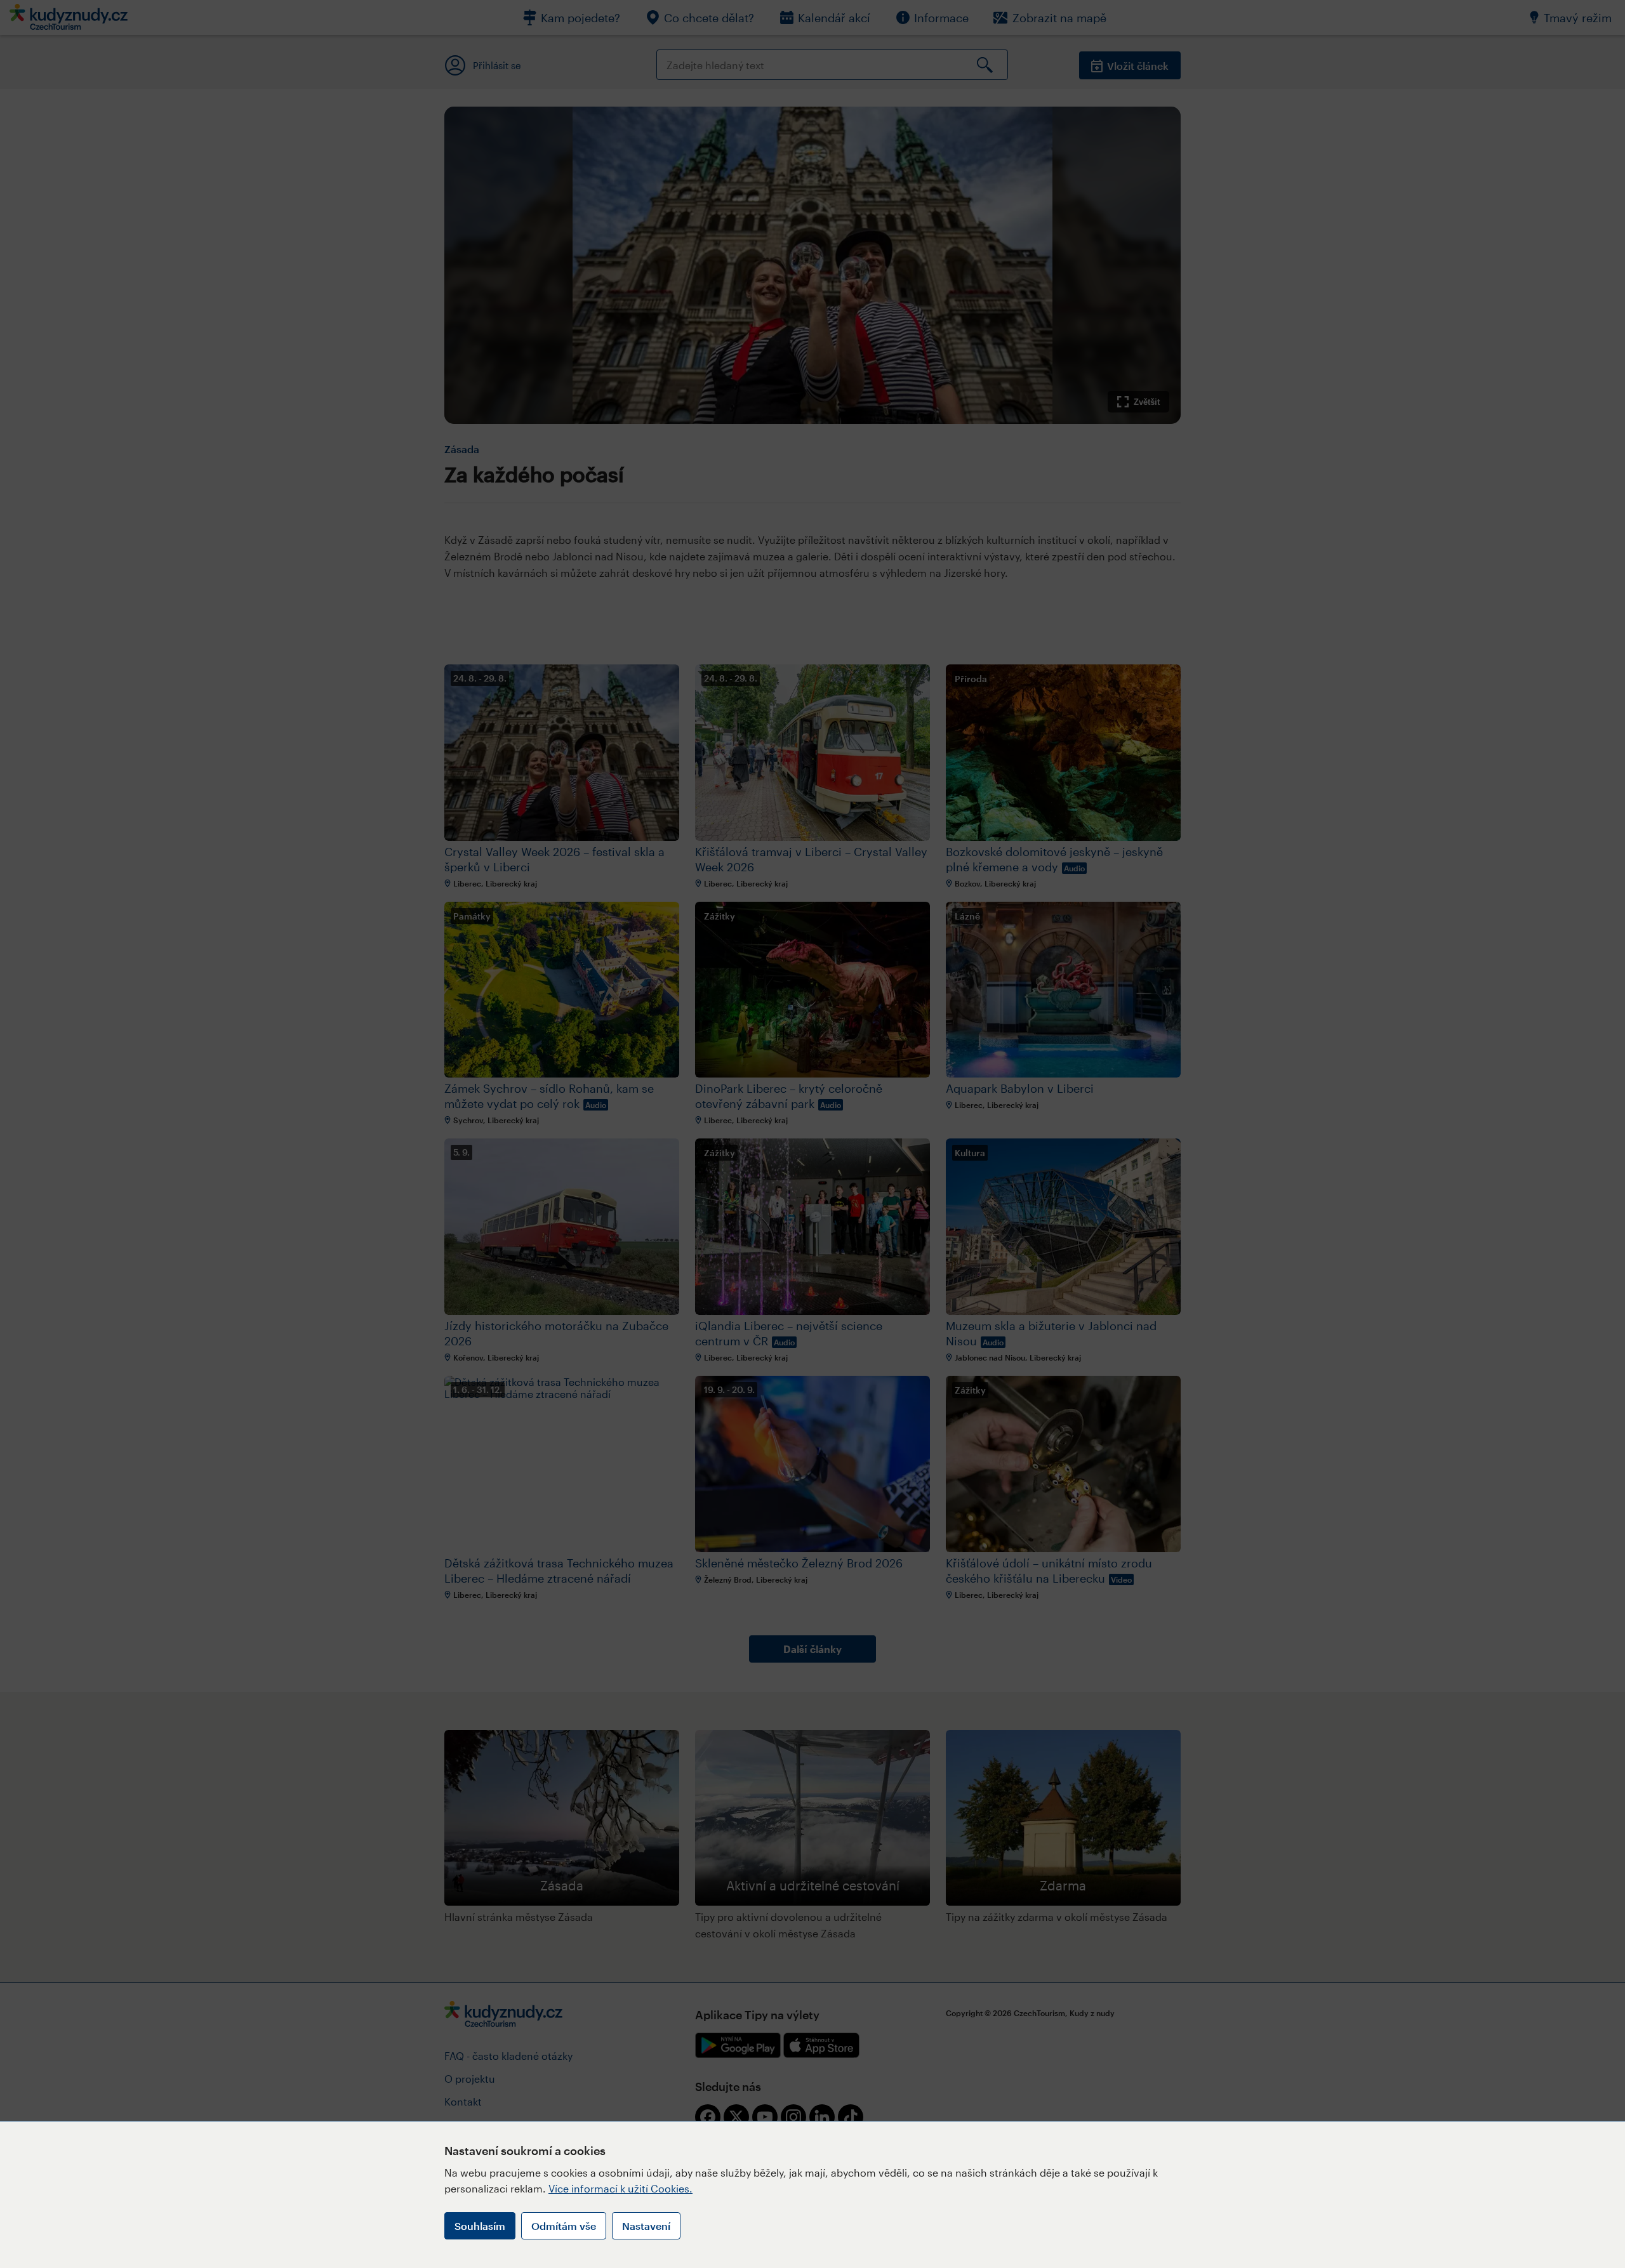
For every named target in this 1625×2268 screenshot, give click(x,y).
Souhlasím (480, 2226)
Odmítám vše (564, 2226)
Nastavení (646, 2226)
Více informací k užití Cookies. (620, 2188)
